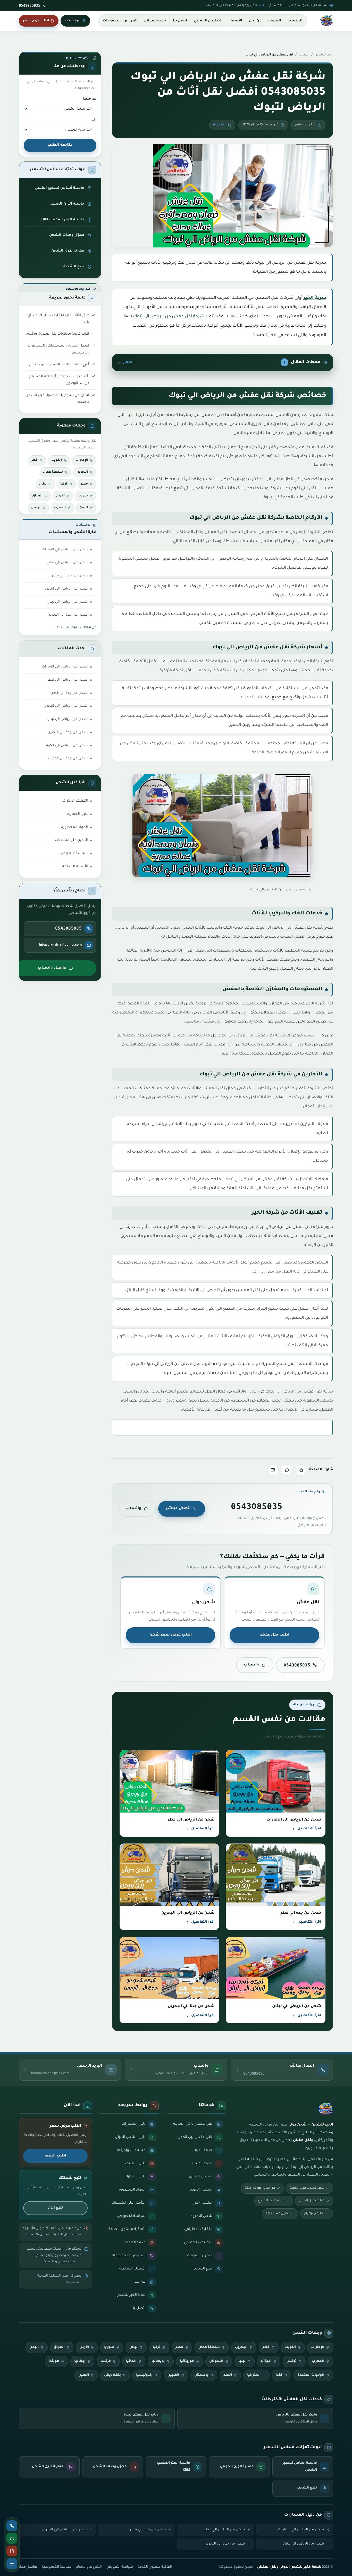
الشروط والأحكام (89, 2567)
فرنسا (106, 2361)
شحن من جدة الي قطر (70, 576)
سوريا (83, 496)
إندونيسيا (144, 2375)
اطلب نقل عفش (274, 1635)
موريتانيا (187, 2361)
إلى (94, 120)
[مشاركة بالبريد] (273, 1470)
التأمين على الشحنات (71, 840)
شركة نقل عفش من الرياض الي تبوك (169, 317)
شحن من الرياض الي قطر (68, 563)
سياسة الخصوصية (57, 2567)
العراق (37, 496)
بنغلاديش (112, 2375)
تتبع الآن (55, 2208)
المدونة (275, 21)
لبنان (43, 484)
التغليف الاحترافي (74, 801)
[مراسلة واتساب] (12, 2538)
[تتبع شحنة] (12, 2564)
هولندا (54, 2361)
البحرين (82, 472)
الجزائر (266, 2361)
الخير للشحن (324, 55)
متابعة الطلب (60, 145)
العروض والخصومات (120, 21)
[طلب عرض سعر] (12, 2551)
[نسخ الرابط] (301, 1470)
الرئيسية (295, 21)
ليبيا (242, 2361)
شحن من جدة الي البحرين (68, 615)
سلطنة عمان (53, 472)
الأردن (60, 496)
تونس (36, 508)
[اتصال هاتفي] (12, 2526)
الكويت (57, 460)
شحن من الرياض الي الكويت (66, 746)
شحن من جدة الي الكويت (68, 758)
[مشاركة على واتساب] (287, 1470)
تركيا (64, 484)
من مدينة (90, 99)
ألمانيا (131, 2361)
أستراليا (254, 2375)
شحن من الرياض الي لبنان (67, 602)
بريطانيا (158, 2361)
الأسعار (236, 21)
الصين (84, 2375)
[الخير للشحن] (326, 21)
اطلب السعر (55, 2156)
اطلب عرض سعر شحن (171, 1635)
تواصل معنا (28, 2567)
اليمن (84, 508)
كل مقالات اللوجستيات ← (77, 627)
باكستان (201, 2375)
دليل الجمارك (77, 814)
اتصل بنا (180, 21)
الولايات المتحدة (311, 2375)
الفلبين (173, 2375)
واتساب (134, 1509)
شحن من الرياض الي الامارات (65, 550)
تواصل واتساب (52, 968)
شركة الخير (315, 298)
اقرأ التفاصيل (309, 1829)
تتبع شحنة (73, 21)
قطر (34, 460)
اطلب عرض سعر (36, 21)
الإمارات (82, 460)
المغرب (60, 508)
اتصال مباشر (178, 1509)
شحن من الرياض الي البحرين (65, 589)
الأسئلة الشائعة (75, 867)
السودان (216, 2361)
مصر (84, 484)
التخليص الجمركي (208, 21)
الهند (228, 2375)
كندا (279, 2375)
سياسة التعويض (74, 853)
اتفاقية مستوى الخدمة (155, 2567)
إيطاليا (80, 2361)
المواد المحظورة (74, 827)
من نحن (255, 21)
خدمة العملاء (155, 21)
